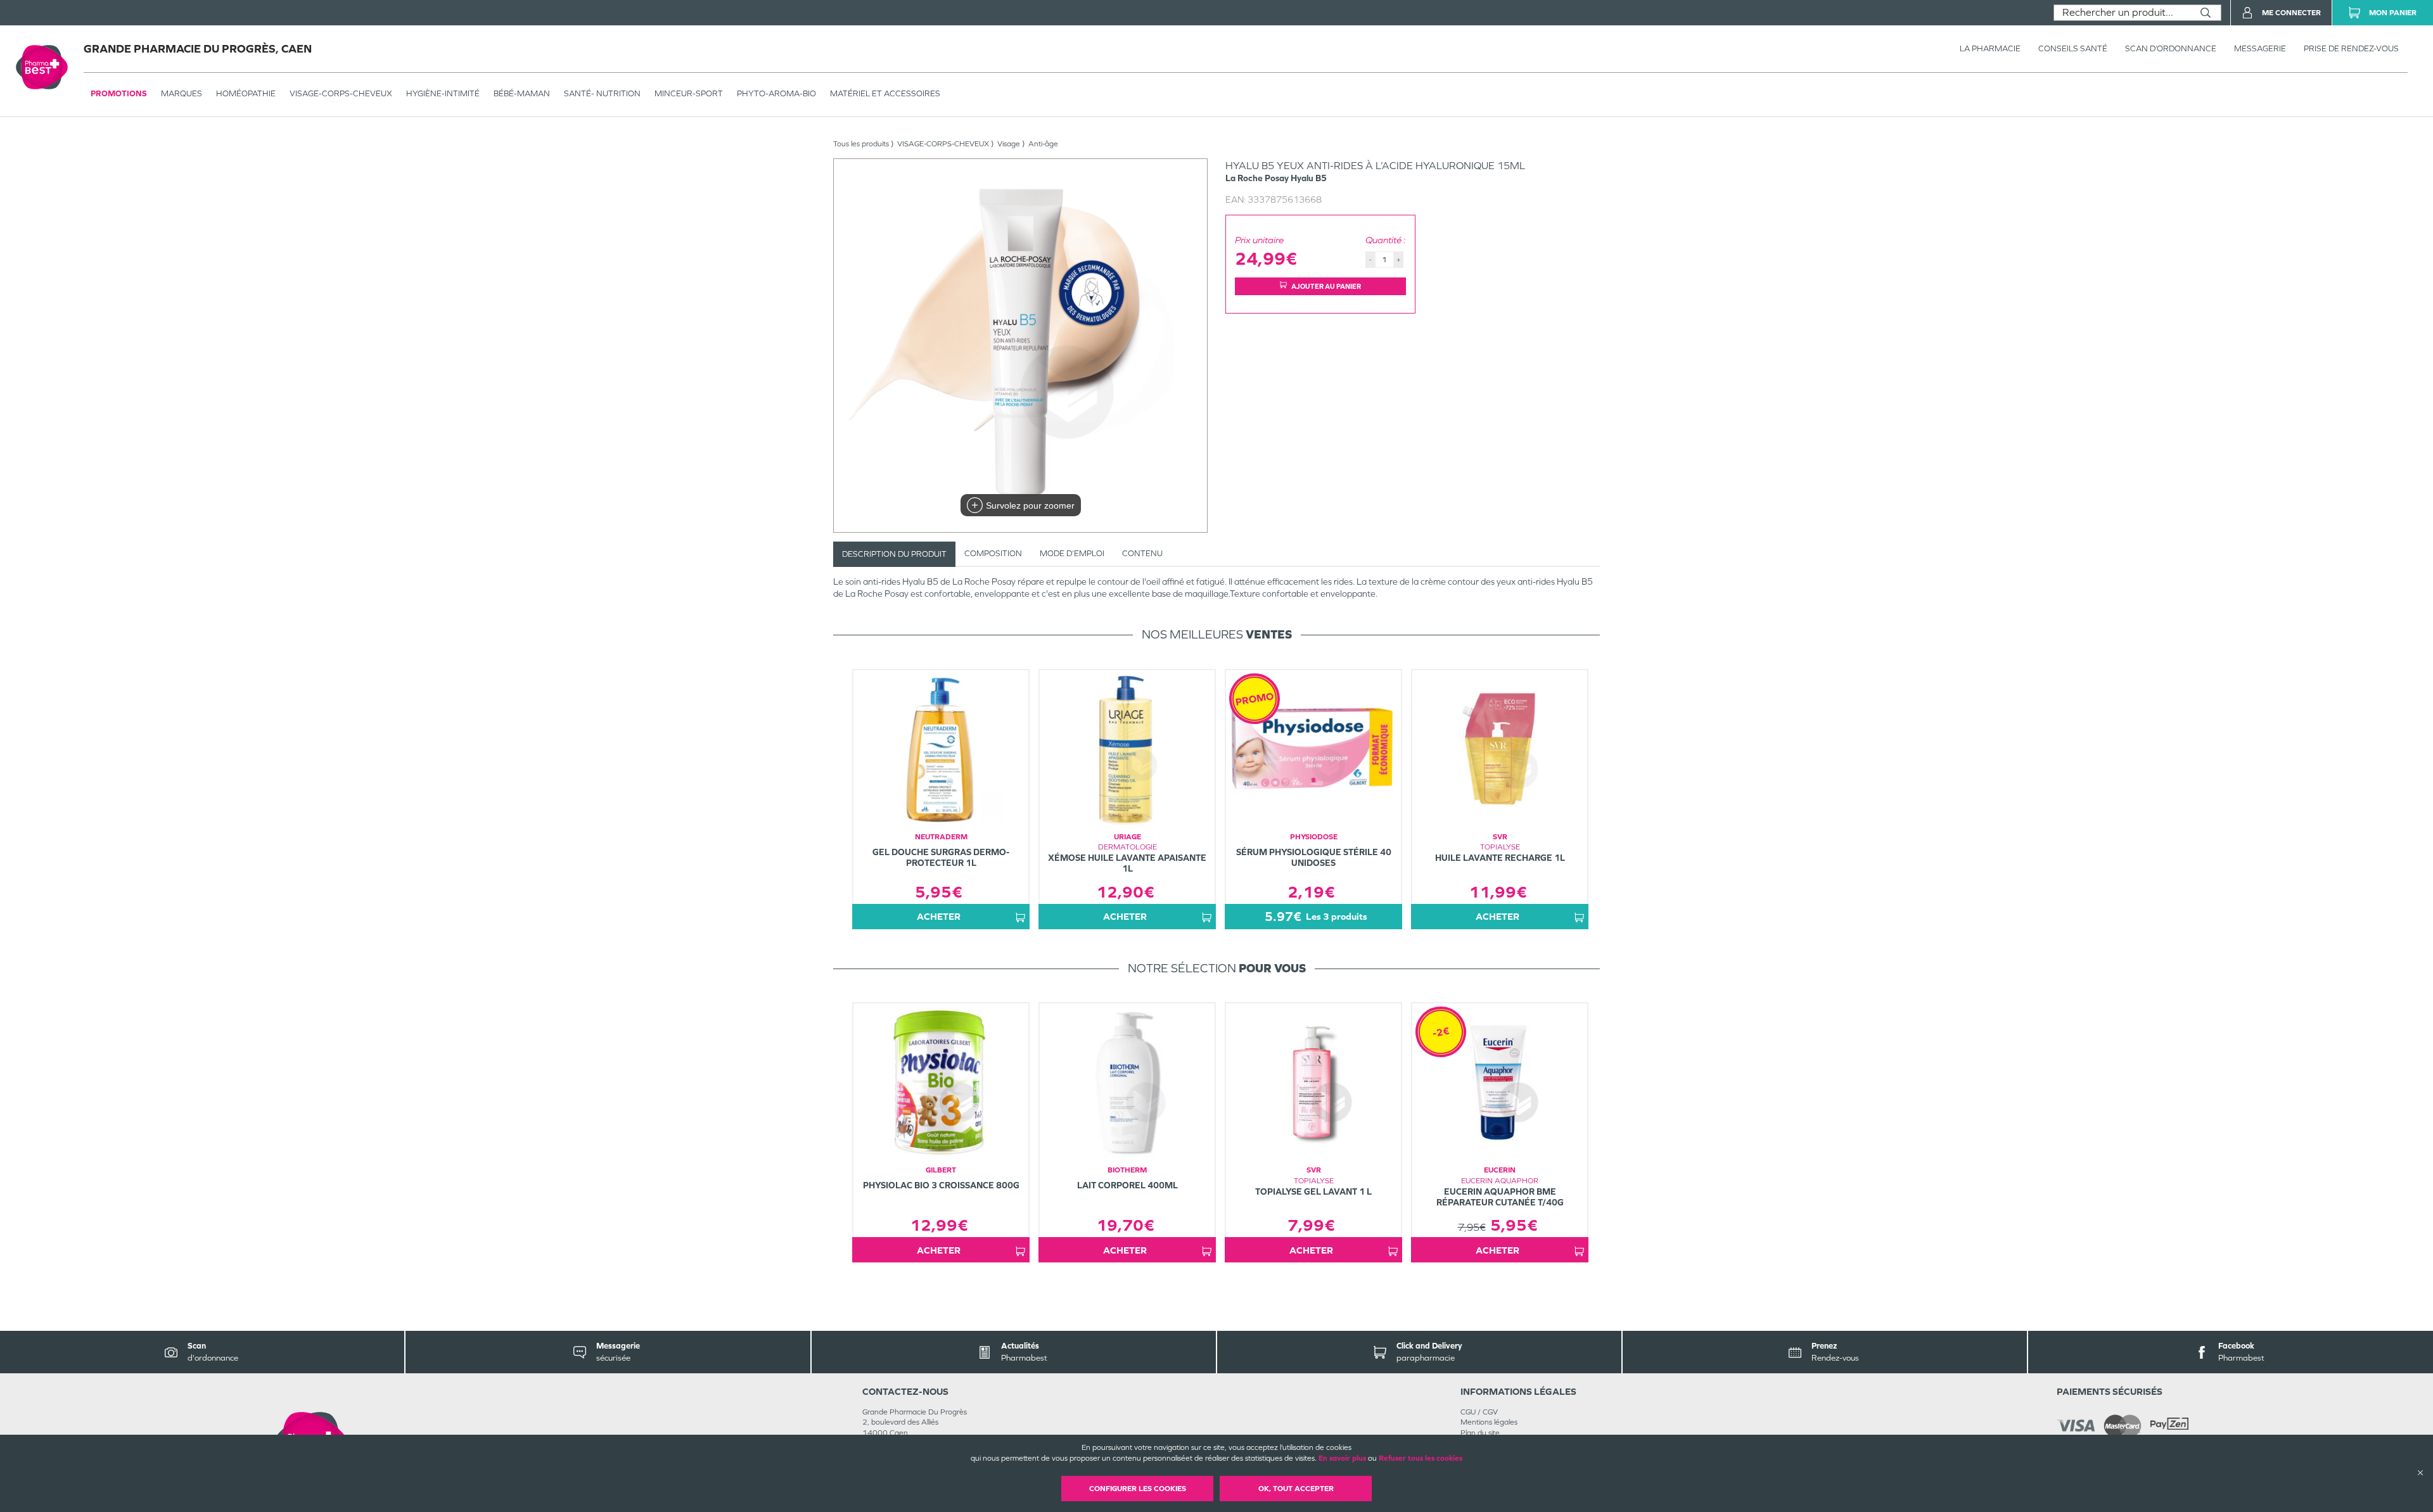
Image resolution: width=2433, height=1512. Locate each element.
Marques (182, 93)
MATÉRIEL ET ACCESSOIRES (885, 93)
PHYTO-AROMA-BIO (776, 93)
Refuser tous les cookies (1421, 1458)
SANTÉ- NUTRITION (602, 93)
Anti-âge (1043, 144)
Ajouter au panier (1326, 286)
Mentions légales (1489, 1422)
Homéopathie (246, 93)
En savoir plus (1342, 1458)
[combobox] (2122, 13)
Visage (1009, 144)
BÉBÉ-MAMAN (522, 93)
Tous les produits (861, 144)
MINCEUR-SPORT (689, 93)
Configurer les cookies (1138, 1489)
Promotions (119, 93)
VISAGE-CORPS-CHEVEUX (341, 93)
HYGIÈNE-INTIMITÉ (443, 93)
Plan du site (1480, 1433)
